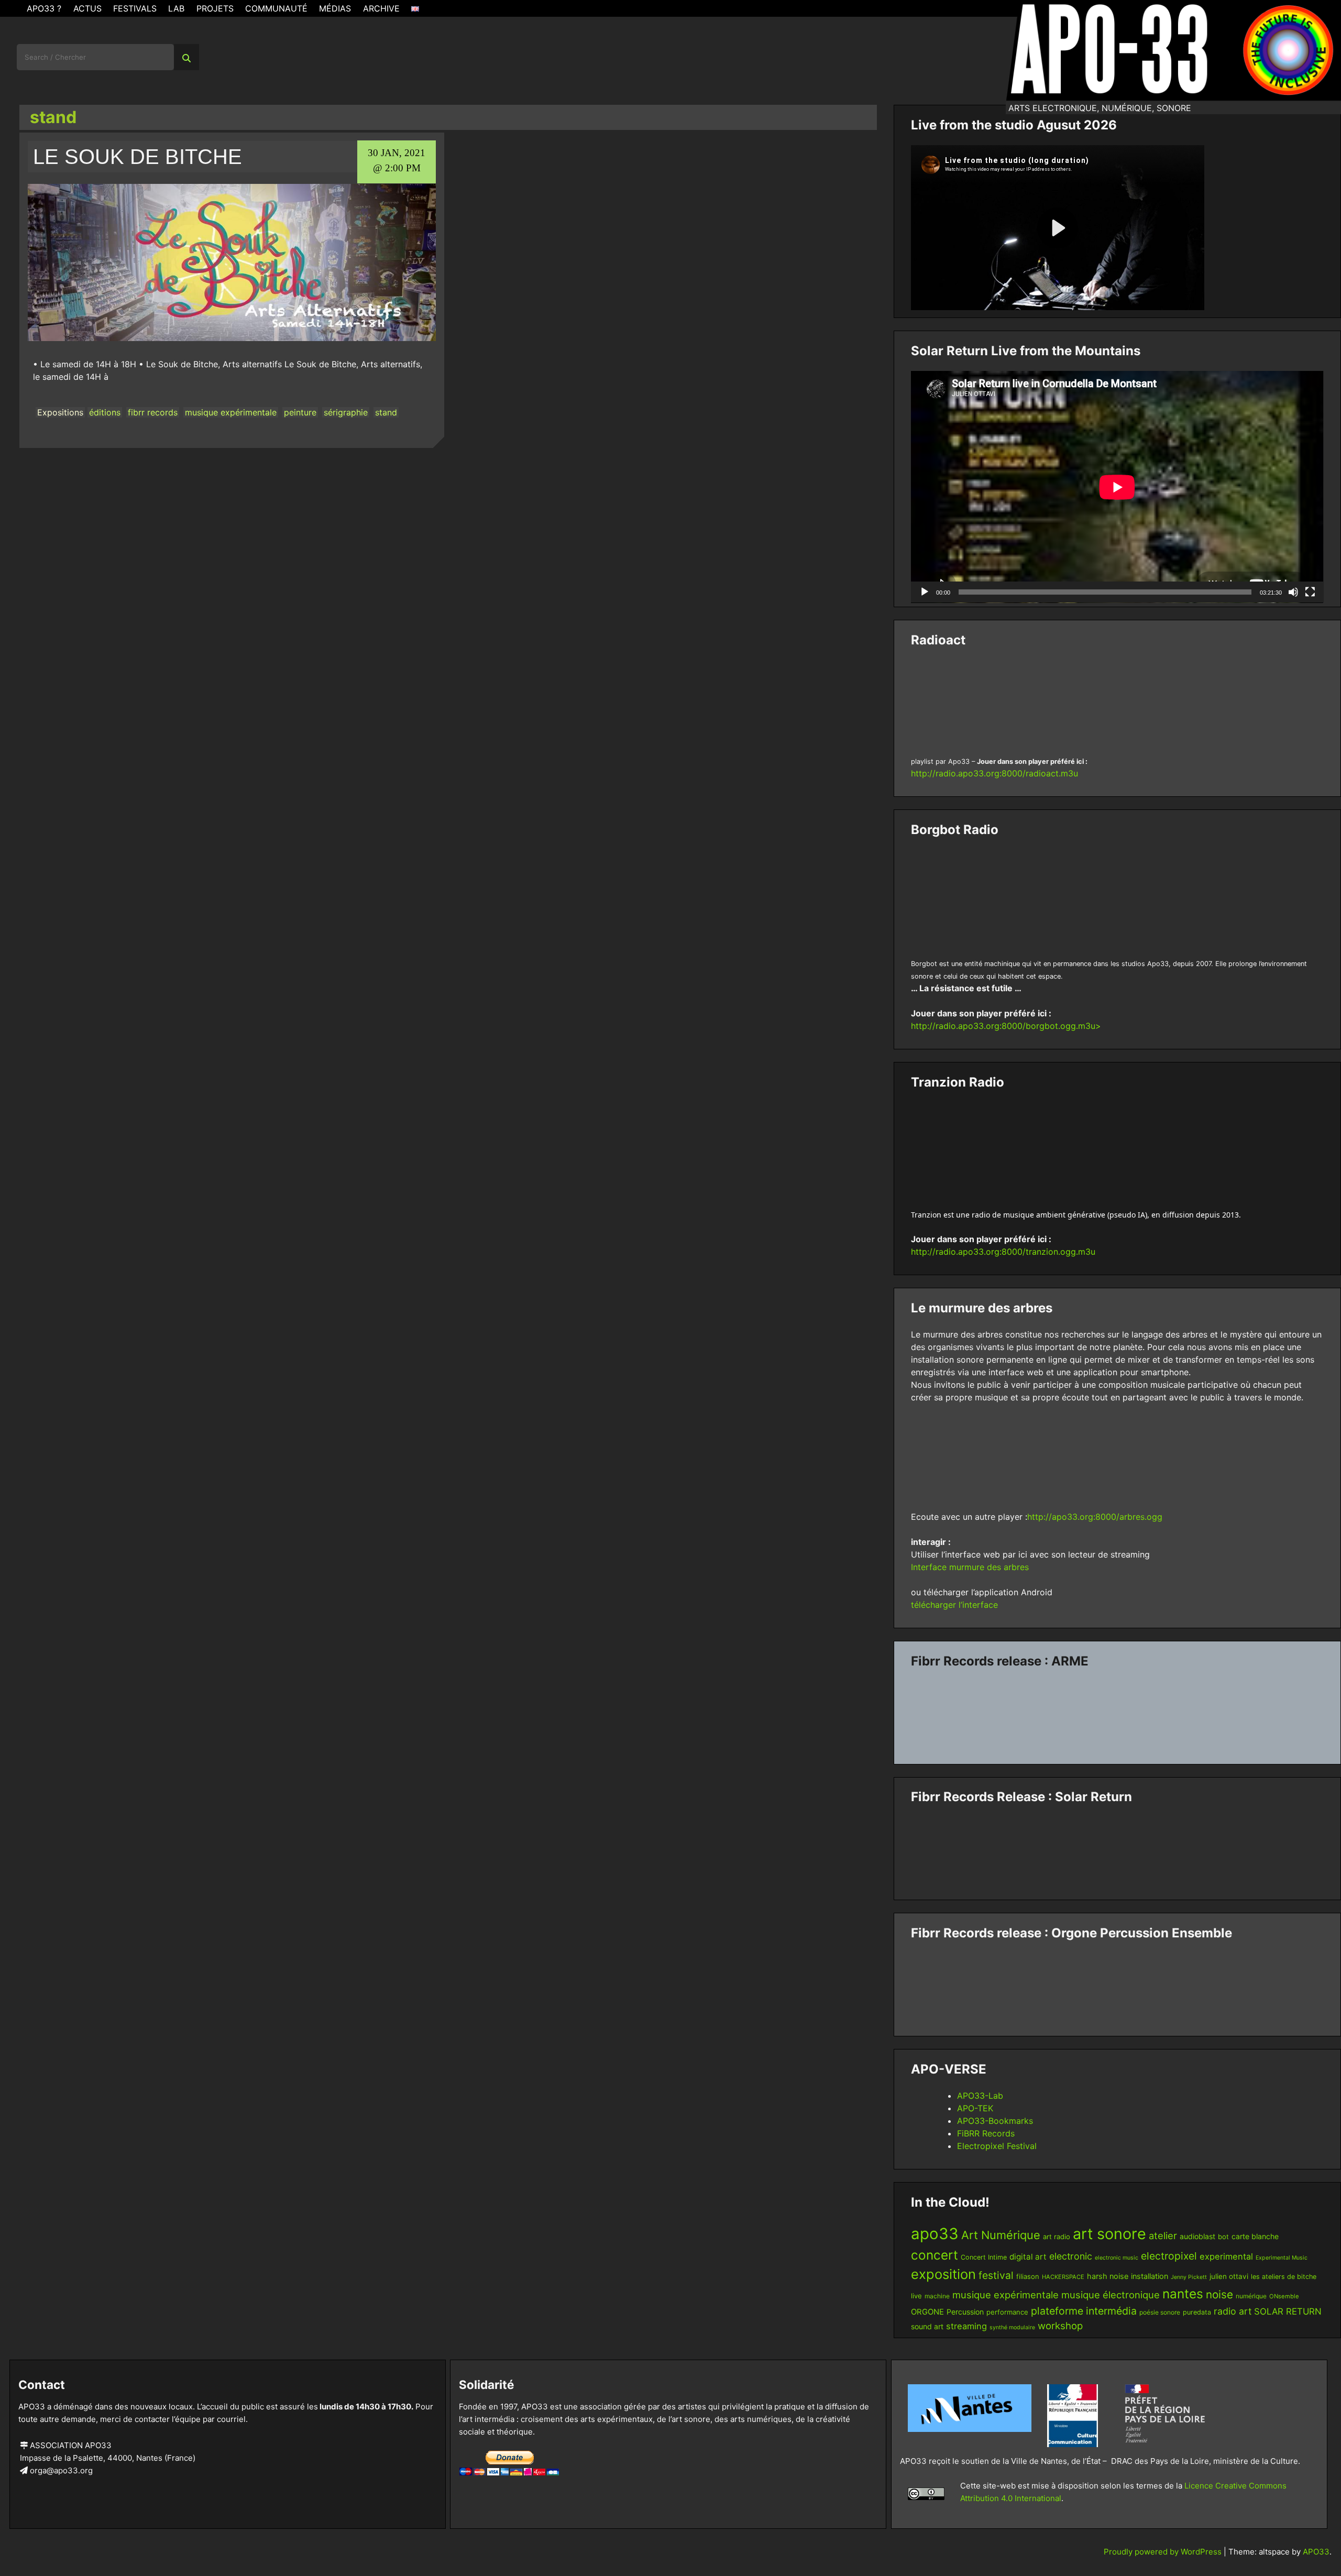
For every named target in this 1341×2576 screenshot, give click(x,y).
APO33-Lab (980, 2096)
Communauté (276, 8)
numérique (1251, 2296)
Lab (176, 8)
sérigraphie (346, 412)
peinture (300, 412)
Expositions (60, 412)
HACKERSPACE (1063, 2277)
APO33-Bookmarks (995, 2121)
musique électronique (1111, 2295)
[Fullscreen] (1310, 592)
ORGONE (927, 2312)
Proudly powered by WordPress (1164, 2552)
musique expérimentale (231, 412)
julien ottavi (1229, 2276)
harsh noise (1108, 2276)
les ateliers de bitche (1284, 2277)
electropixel (1169, 2256)
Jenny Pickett (1189, 2277)
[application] (1117, 487)
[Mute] (1293, 592)
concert (935, 2255)
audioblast (1197, 2236)
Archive (381, 8)
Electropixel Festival (997, 2146)
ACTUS (87, 8)
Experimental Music (1282, 2258)
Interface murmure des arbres (970, 1567)
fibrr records (153, 412)
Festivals (135, 8)
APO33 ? (44, 8)
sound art (927, 2326)
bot (1223, 2237)
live (916, 2296)
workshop (1060, 2326)
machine (937, 2296)
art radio (1057, 2237)
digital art (1028, 2257)
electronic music (1117, 2258)
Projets (215, 8)
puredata (1197, 2312)
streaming (966, 2326)
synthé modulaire (1012, 2327)
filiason (1028, 2276)
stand (386, 412)
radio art (1233, 2311)
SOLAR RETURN (1288, 2311)
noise (1219, 2294)
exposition (943, 2274)
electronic (1071, 2256)
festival (996, 2275)
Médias (335, 8)
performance (1007, 2312)
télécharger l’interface (954, 1605)
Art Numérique (1001, 2235)
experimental (1226, 2256)
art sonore (1109, 2234)
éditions (105, 412)
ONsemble (1284, 2296)
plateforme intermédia (1084, 2311)
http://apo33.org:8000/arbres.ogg (1095, 1517)
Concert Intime (984, 2257)
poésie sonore (1160, 2312)
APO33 (1316, 2552)
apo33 (935, 2234)
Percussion (965, 2312)
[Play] (925, 592)
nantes (1183, 2294)
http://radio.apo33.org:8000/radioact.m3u (994, 773)
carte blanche (1255, 2236)
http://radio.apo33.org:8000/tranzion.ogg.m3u (1003, 1252)
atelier (1163, 2235)
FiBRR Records (986, 2133)
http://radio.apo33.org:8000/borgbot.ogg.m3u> (1006, 1026)
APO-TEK (975, 2108)
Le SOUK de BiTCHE (138, 157)
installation (1150, 2276)
